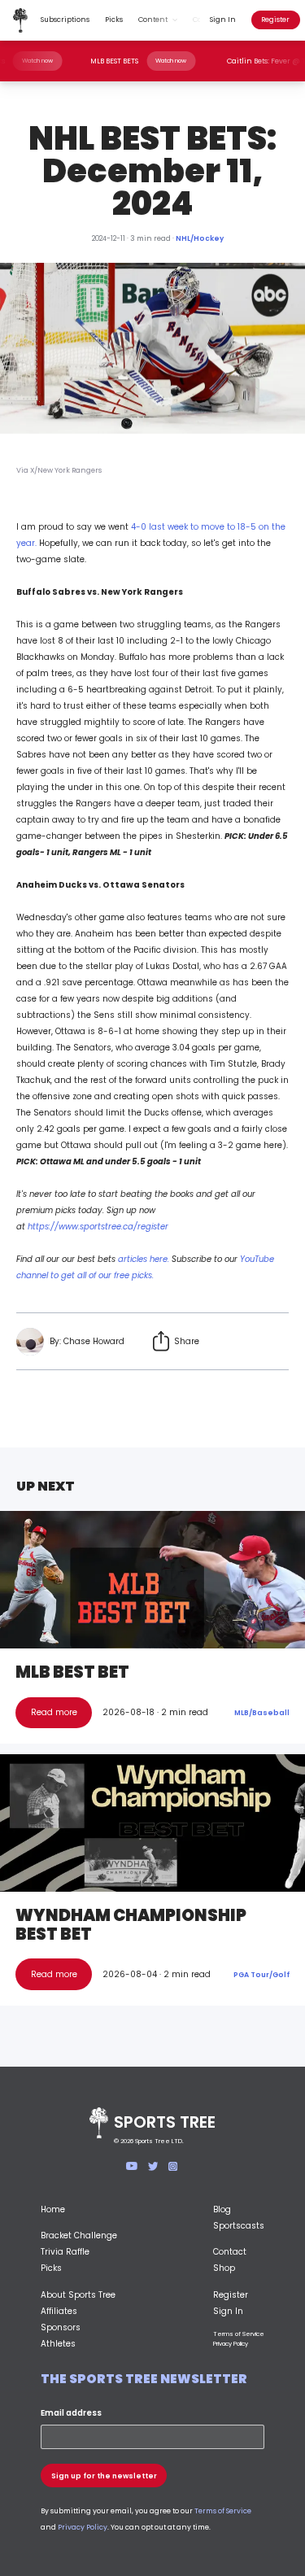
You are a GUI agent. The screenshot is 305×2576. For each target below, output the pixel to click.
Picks (114, 20)
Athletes (58, 2344)
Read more (54, 1712)
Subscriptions (65, 20)
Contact (230, 2252)
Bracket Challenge (79, 2235)
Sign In (223, 20)
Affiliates (59, 2311)
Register (275, 20)
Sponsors (61, 2327)
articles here (143, 1259)
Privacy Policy (231, 2344)
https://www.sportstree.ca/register (98, 1227)
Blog (222, 2209)
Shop (224, 2268)
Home (53, 2209)
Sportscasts (239, 2226)
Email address (71, 2413)
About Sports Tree (78, 2295)
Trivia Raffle (65, 2252)
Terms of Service (239, 2334)
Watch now (50, 61)
